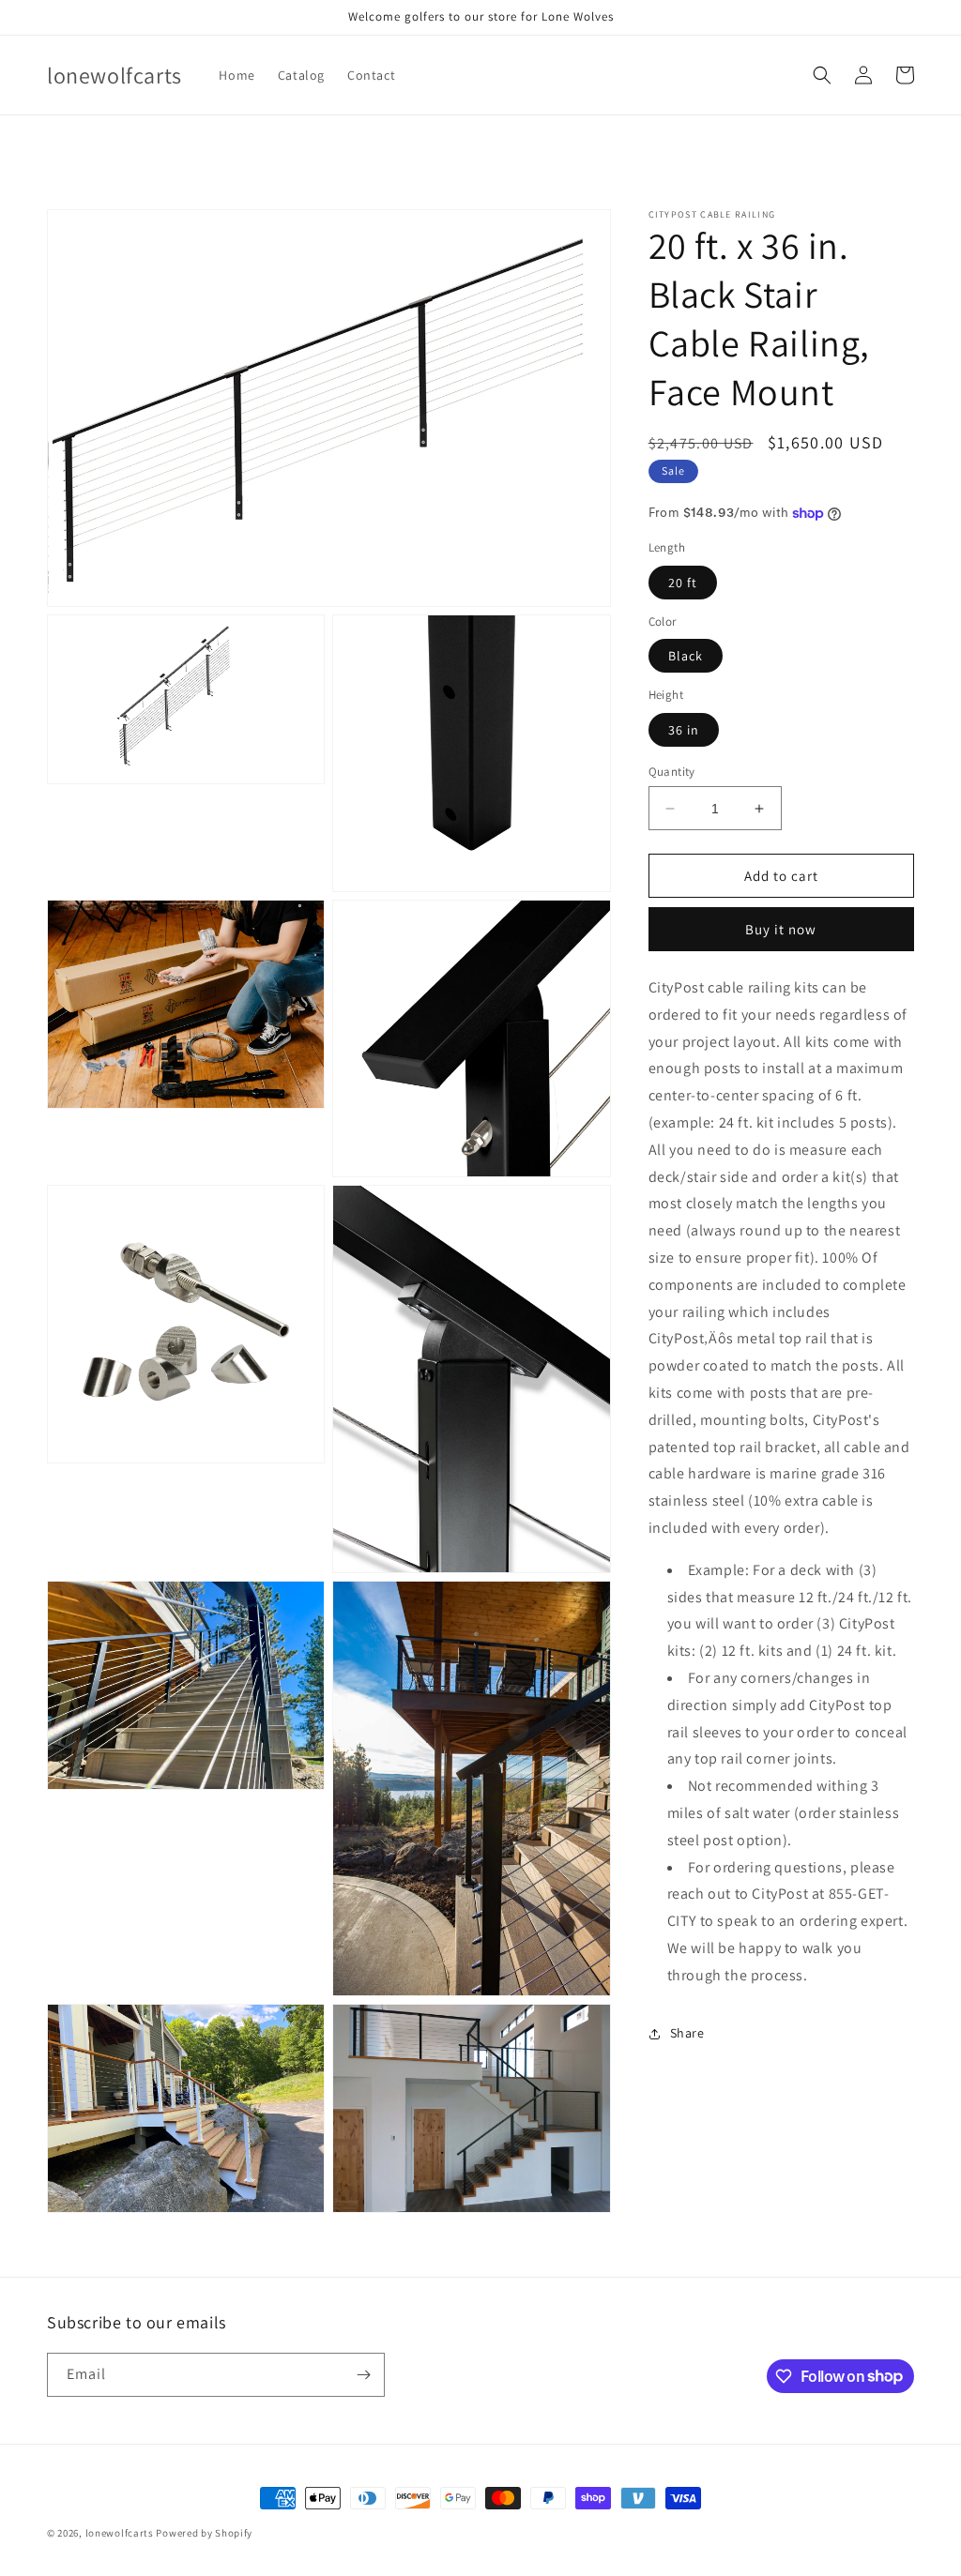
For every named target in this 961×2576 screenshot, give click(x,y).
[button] (822, 75)
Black (686, 656)
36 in (684, 730)
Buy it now (781, 929)
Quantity (672, 772)
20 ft (683, 583)
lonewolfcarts (120, 2533)
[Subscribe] (363, 2375)
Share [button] (687, 2033)
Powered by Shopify (204, 2533)
